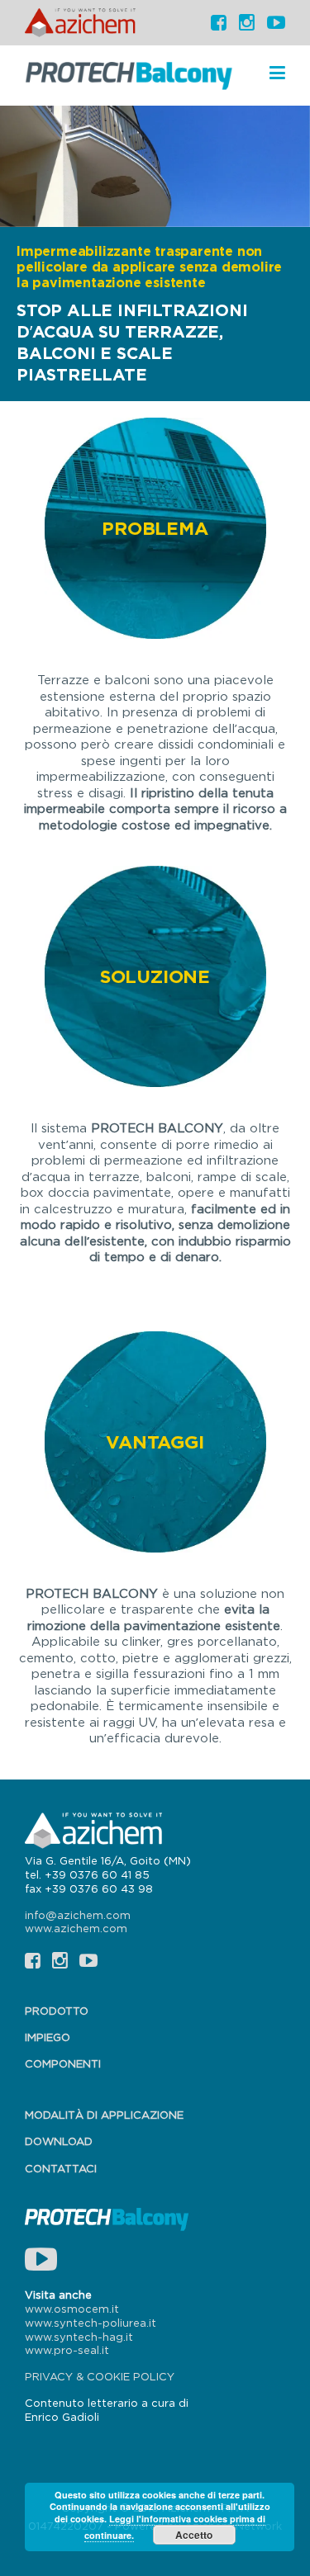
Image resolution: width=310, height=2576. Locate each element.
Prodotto (57, 2011)
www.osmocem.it (72, 2309)
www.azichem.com (76, 1928)
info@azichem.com (78, 1915)
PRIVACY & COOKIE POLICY (100, 2376)
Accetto (194, 2535)
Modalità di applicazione (104, 2115)
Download (59, 2141)
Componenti (63, 2063)
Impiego (48, 2037)
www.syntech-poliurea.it (91, 2323)
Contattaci (61, 2168)
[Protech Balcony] (129, 74)
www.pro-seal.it (67, 2350)
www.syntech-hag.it (79, 2337)
